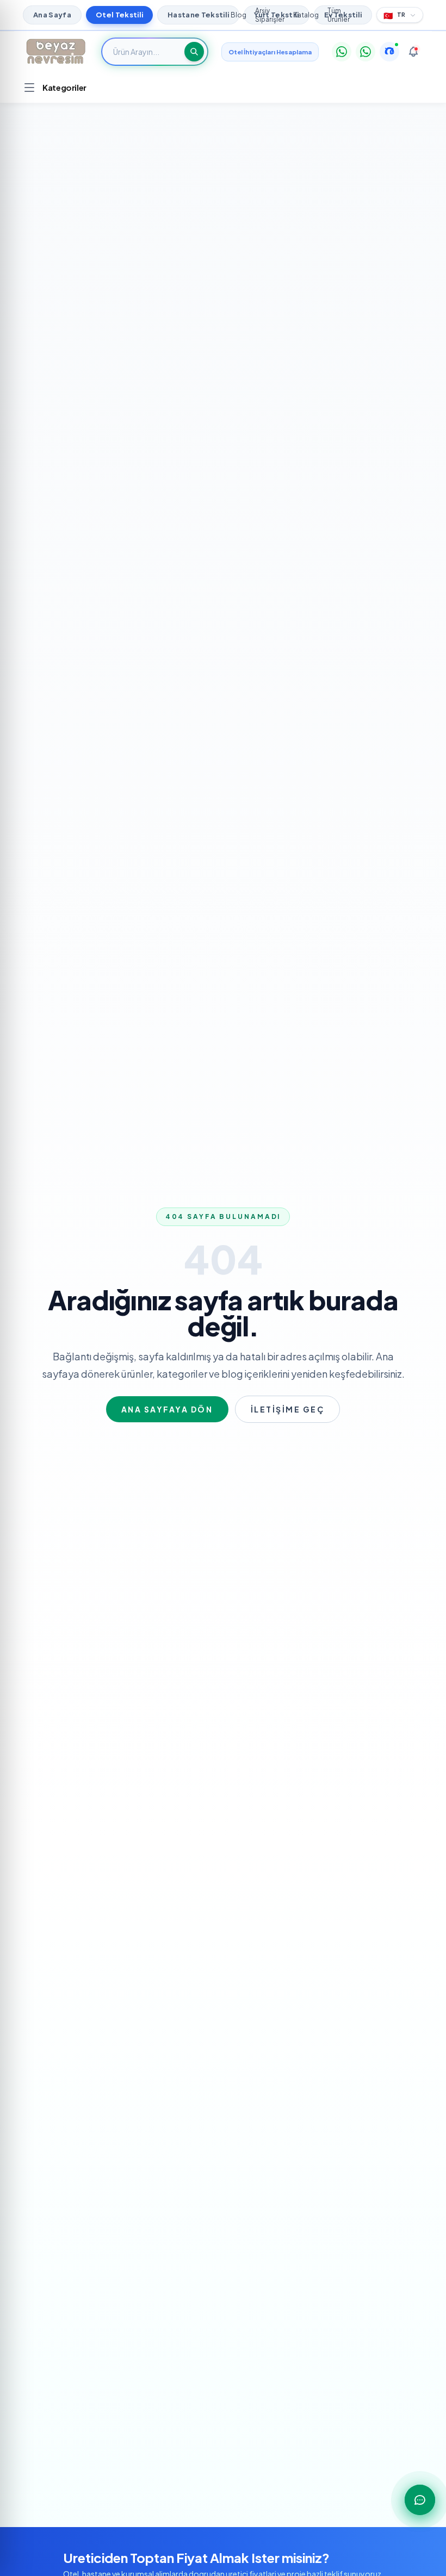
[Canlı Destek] (389, 52)
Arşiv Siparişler (270, 15)
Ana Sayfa (52, 15)
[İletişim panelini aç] (420, 2500)
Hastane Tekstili (198, 15)
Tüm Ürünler (339, 15)
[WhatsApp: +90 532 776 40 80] (366, 52)
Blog (239, 15)
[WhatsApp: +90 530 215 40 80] (342, 52)
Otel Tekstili (119, 15)
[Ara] (194, 52)
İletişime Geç (288, 1409)
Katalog (306, 15)
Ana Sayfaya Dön (167, 1409)
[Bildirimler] (413, 52)
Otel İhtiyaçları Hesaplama (270, 52)
